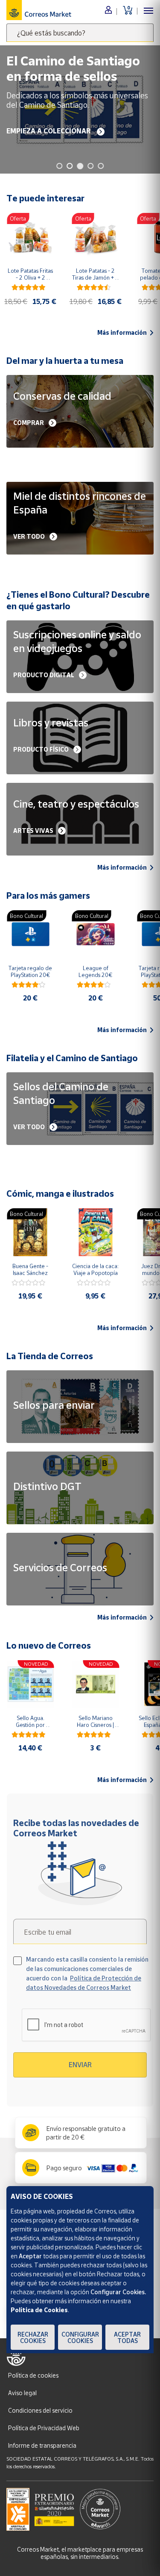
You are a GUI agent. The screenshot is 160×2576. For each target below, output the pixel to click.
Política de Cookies (39, 2310)
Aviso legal (22, 2393)
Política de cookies (33, 2375)
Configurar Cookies (80, 2337)
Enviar (80, 2065)
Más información (122, 333)
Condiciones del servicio (40, 2410)
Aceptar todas (127, 2337)
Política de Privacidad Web (44, 2428)
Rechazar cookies (33, 2337)
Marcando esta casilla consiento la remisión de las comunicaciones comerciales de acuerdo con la (87, 1973)
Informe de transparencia (42, 2445)
